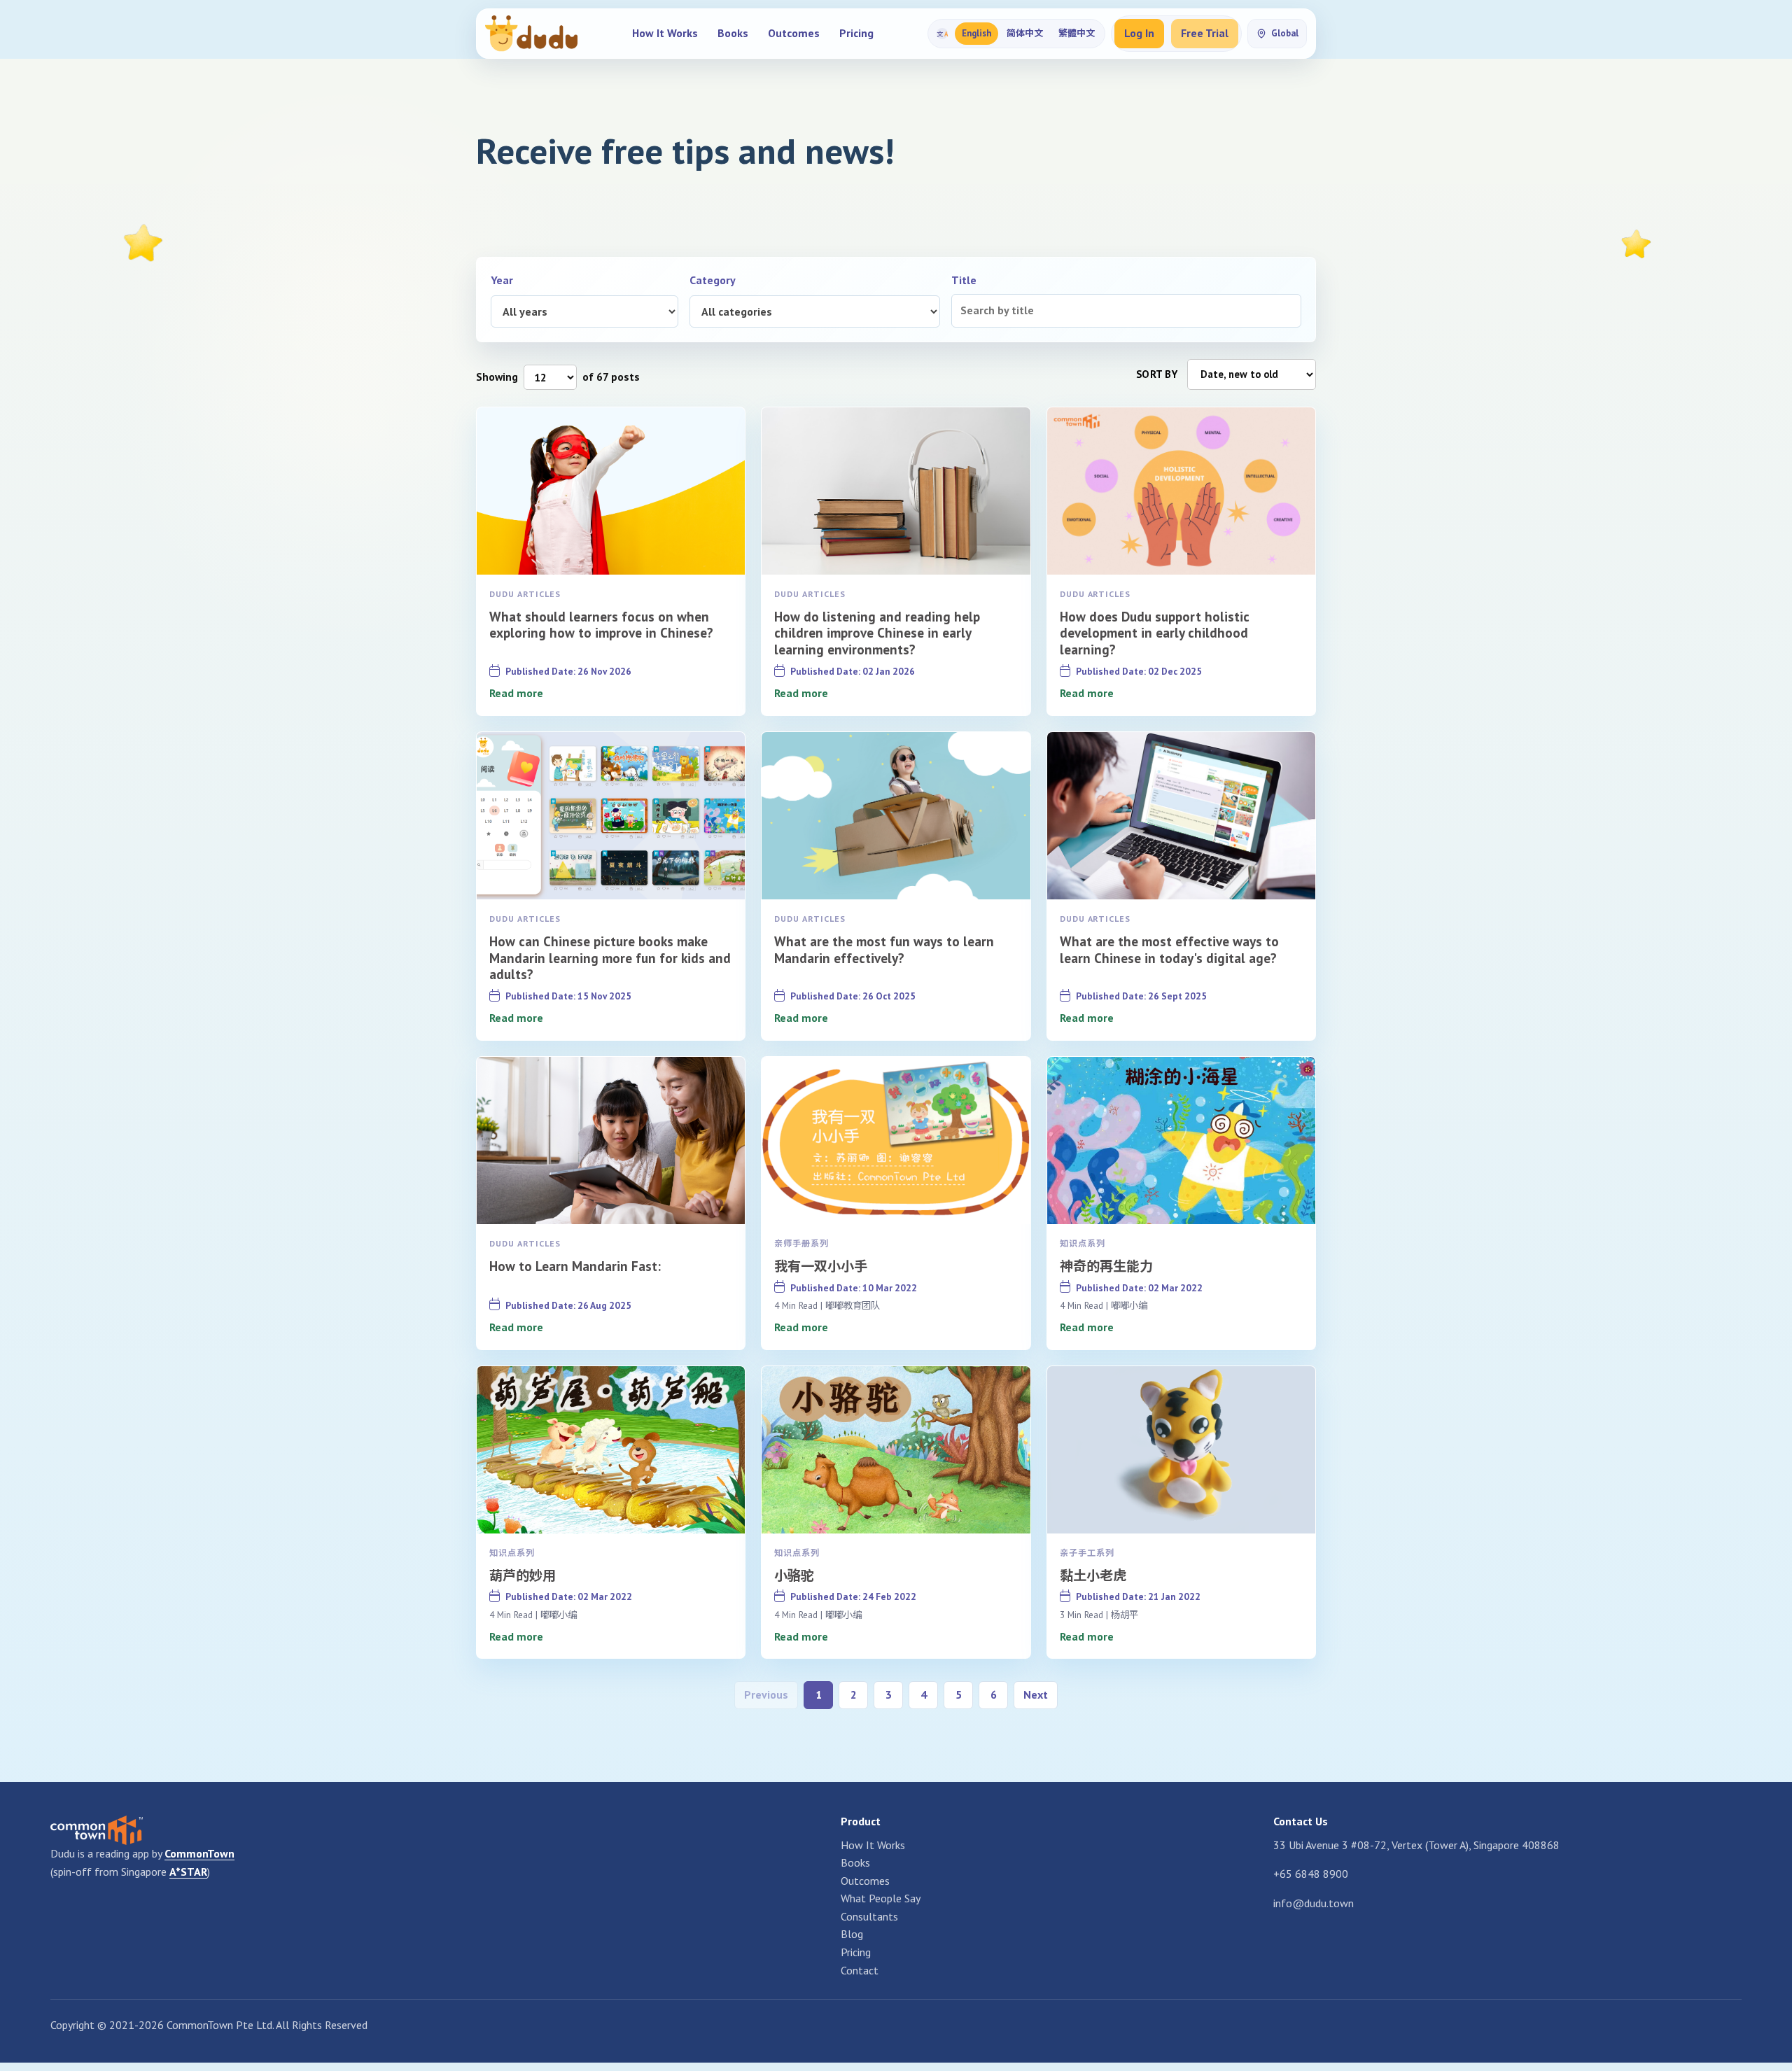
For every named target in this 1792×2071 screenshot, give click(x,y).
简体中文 (1025, 33)
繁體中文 (1077, 33)
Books (733, 33)
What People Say (881, 1898)
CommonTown (199, 1853)
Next (1036, 1694)
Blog (852, 1934)
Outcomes (794, 33)
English (976, 33)
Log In (1139, 33)
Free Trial (1205, 33)
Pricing (856, 33)
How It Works (665, 33)
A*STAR (188, 1872)
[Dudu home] (531, 34)
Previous (766, 1694)
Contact (860, 1970)
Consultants (869, 1916)
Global (1285, 33)
